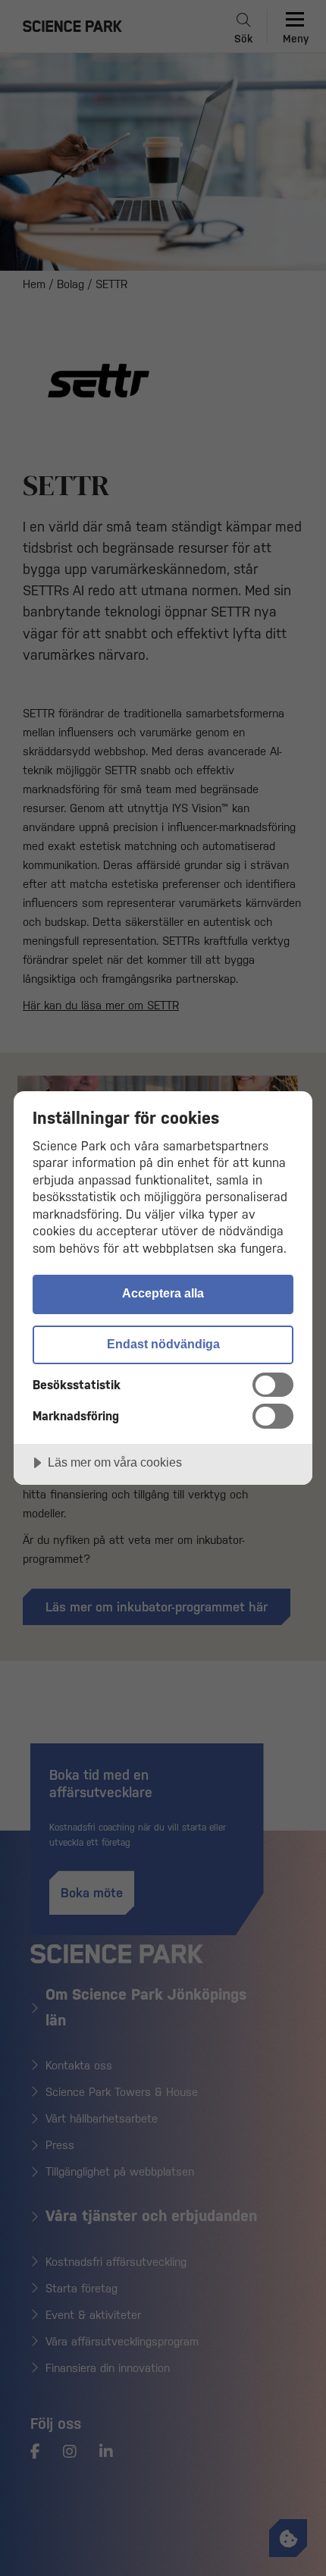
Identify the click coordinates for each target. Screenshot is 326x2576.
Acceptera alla (163, 1293)
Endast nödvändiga (163, 1344)
